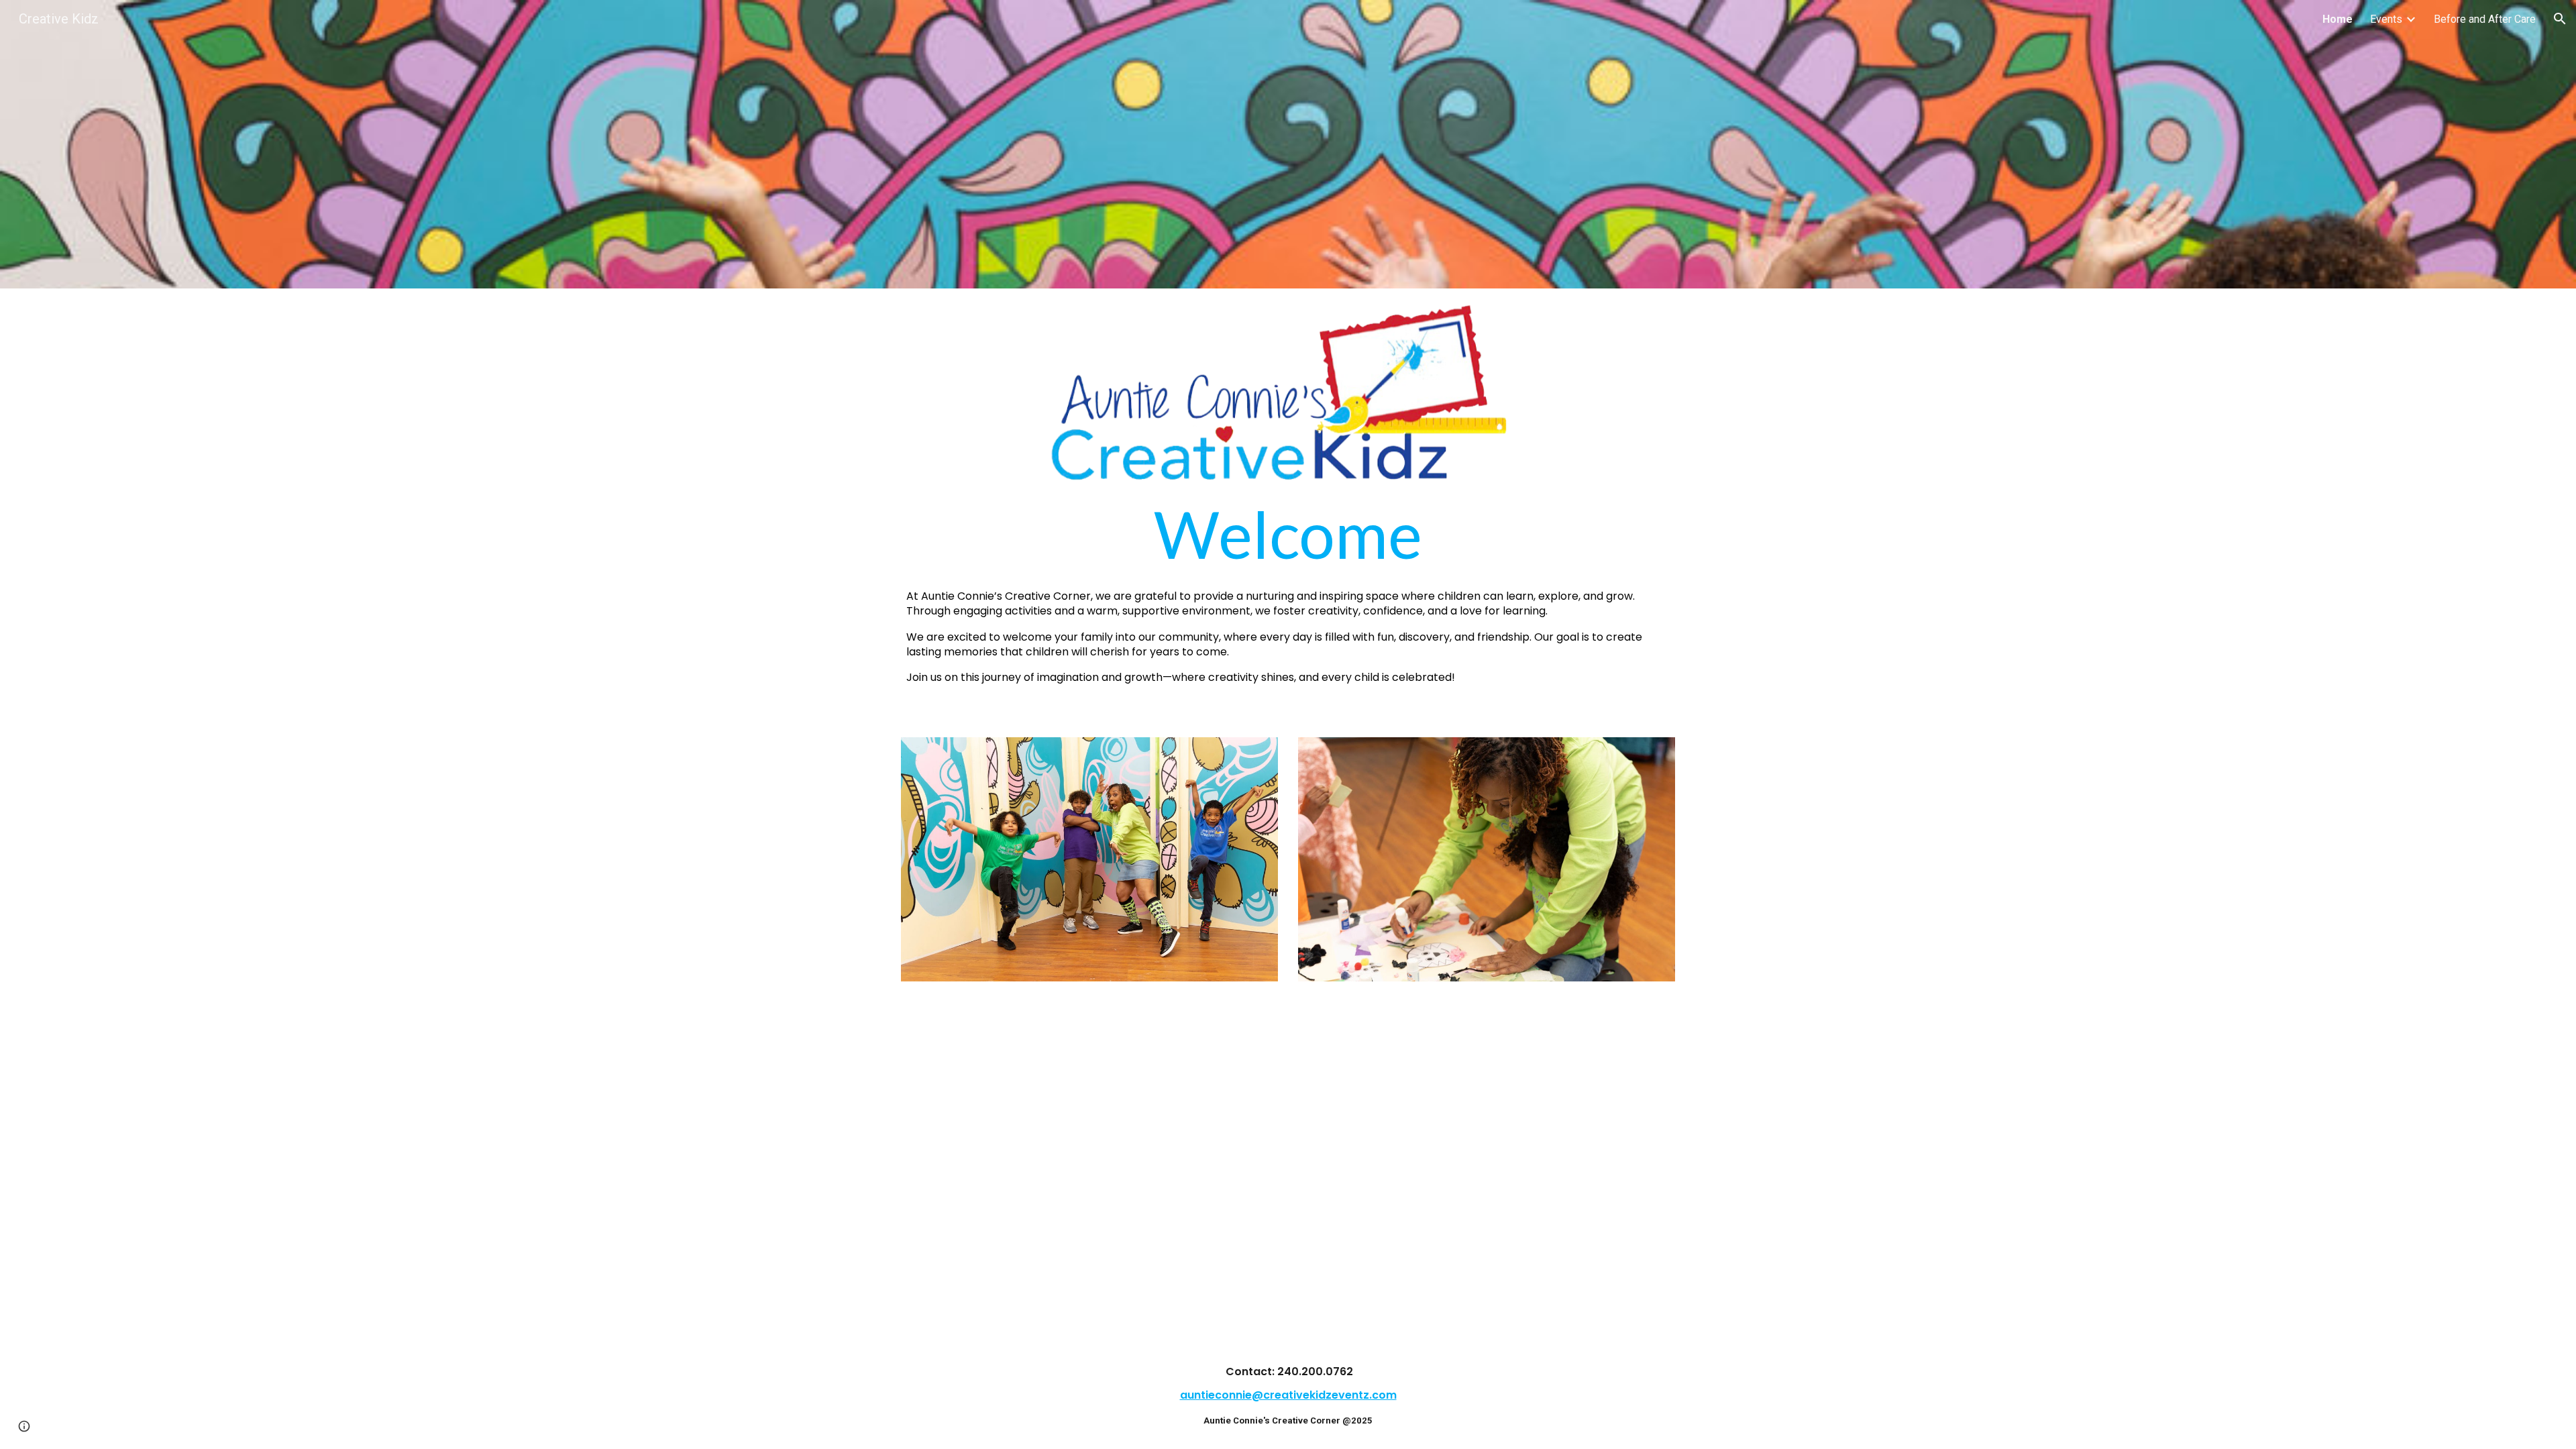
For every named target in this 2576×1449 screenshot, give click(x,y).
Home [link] (2338, 19)
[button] (2560, 19)
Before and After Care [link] (2485, 19)
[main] (1288, 593)
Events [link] (2386, 19)
